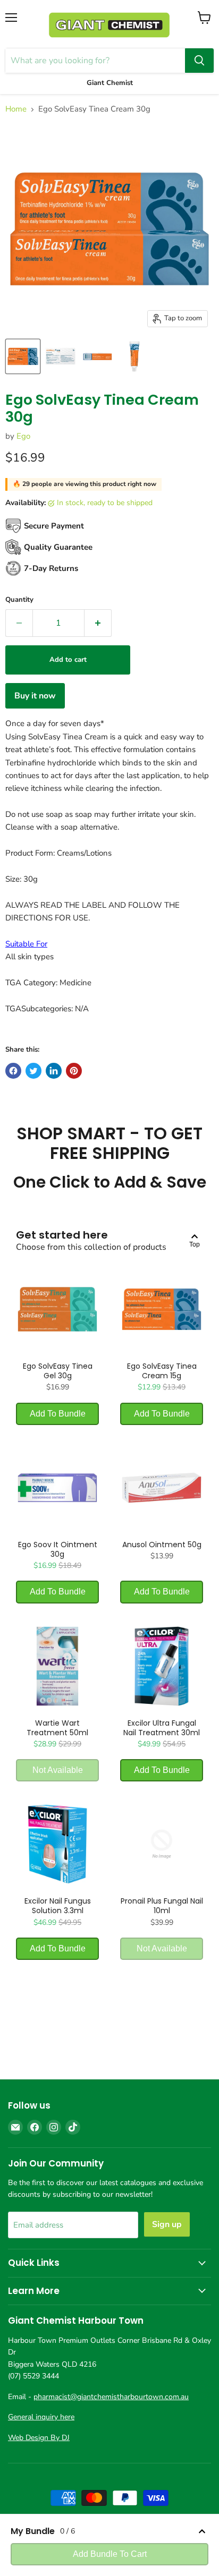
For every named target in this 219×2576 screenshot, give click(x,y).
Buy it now (35, 696)
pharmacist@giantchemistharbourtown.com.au (111, 2397)
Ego (23, 436)
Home (16, 109)
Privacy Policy (140, 2531)
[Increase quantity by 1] (98, 623)
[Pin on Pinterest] (74, 1071)
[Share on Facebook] (13, 1071)
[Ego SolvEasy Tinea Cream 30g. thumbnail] (23, 356)
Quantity (19, 600)
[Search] (199, 61)
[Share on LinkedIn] (54, 1071)
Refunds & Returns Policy (80, 2542)
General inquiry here (41, 2417)
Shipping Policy (155, 2542)
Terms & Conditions (76, 2531)
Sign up (167, 2224)
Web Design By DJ (39, 2438)
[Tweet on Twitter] (33, 1071)
